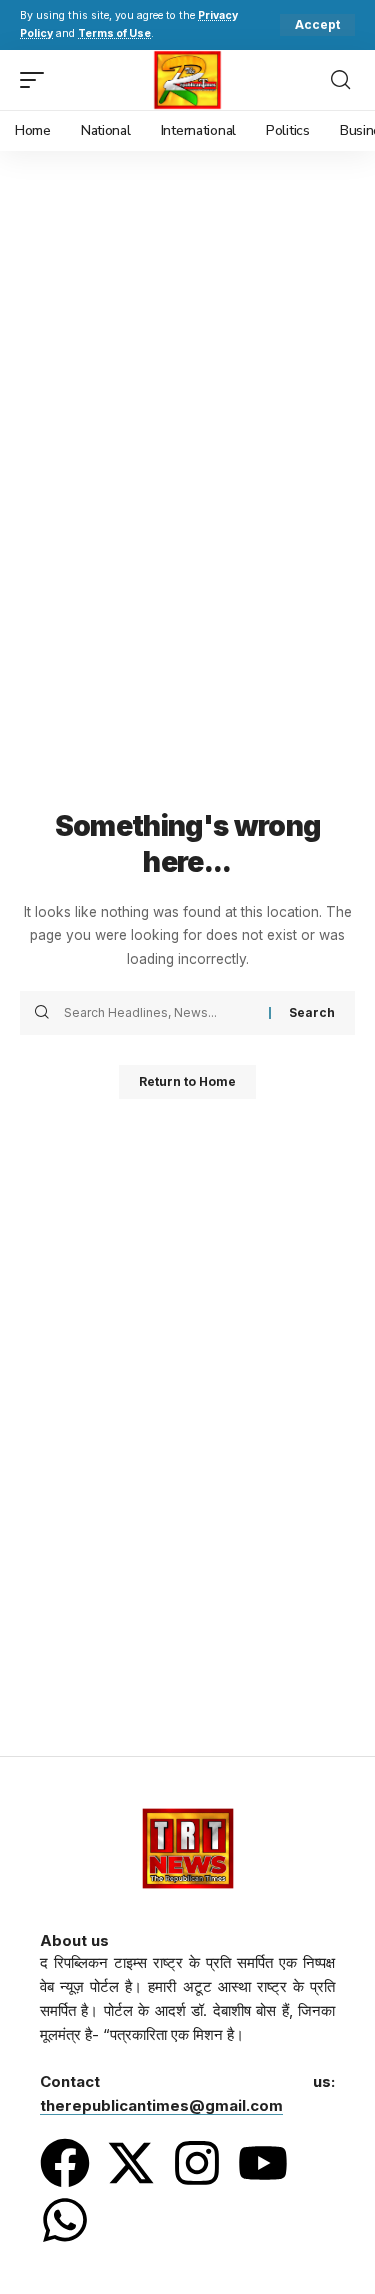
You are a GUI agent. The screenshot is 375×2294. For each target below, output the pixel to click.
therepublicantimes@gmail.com (161, 2105)
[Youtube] (263, 2163)
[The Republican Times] (187, 80)
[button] (317, 25)
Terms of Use (114, 33)
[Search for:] (159, 1013)
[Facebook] (65, 2163)
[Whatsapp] (65, 2220)
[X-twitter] (131, 2163)
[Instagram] (197, 2163)
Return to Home (187, 1081)
